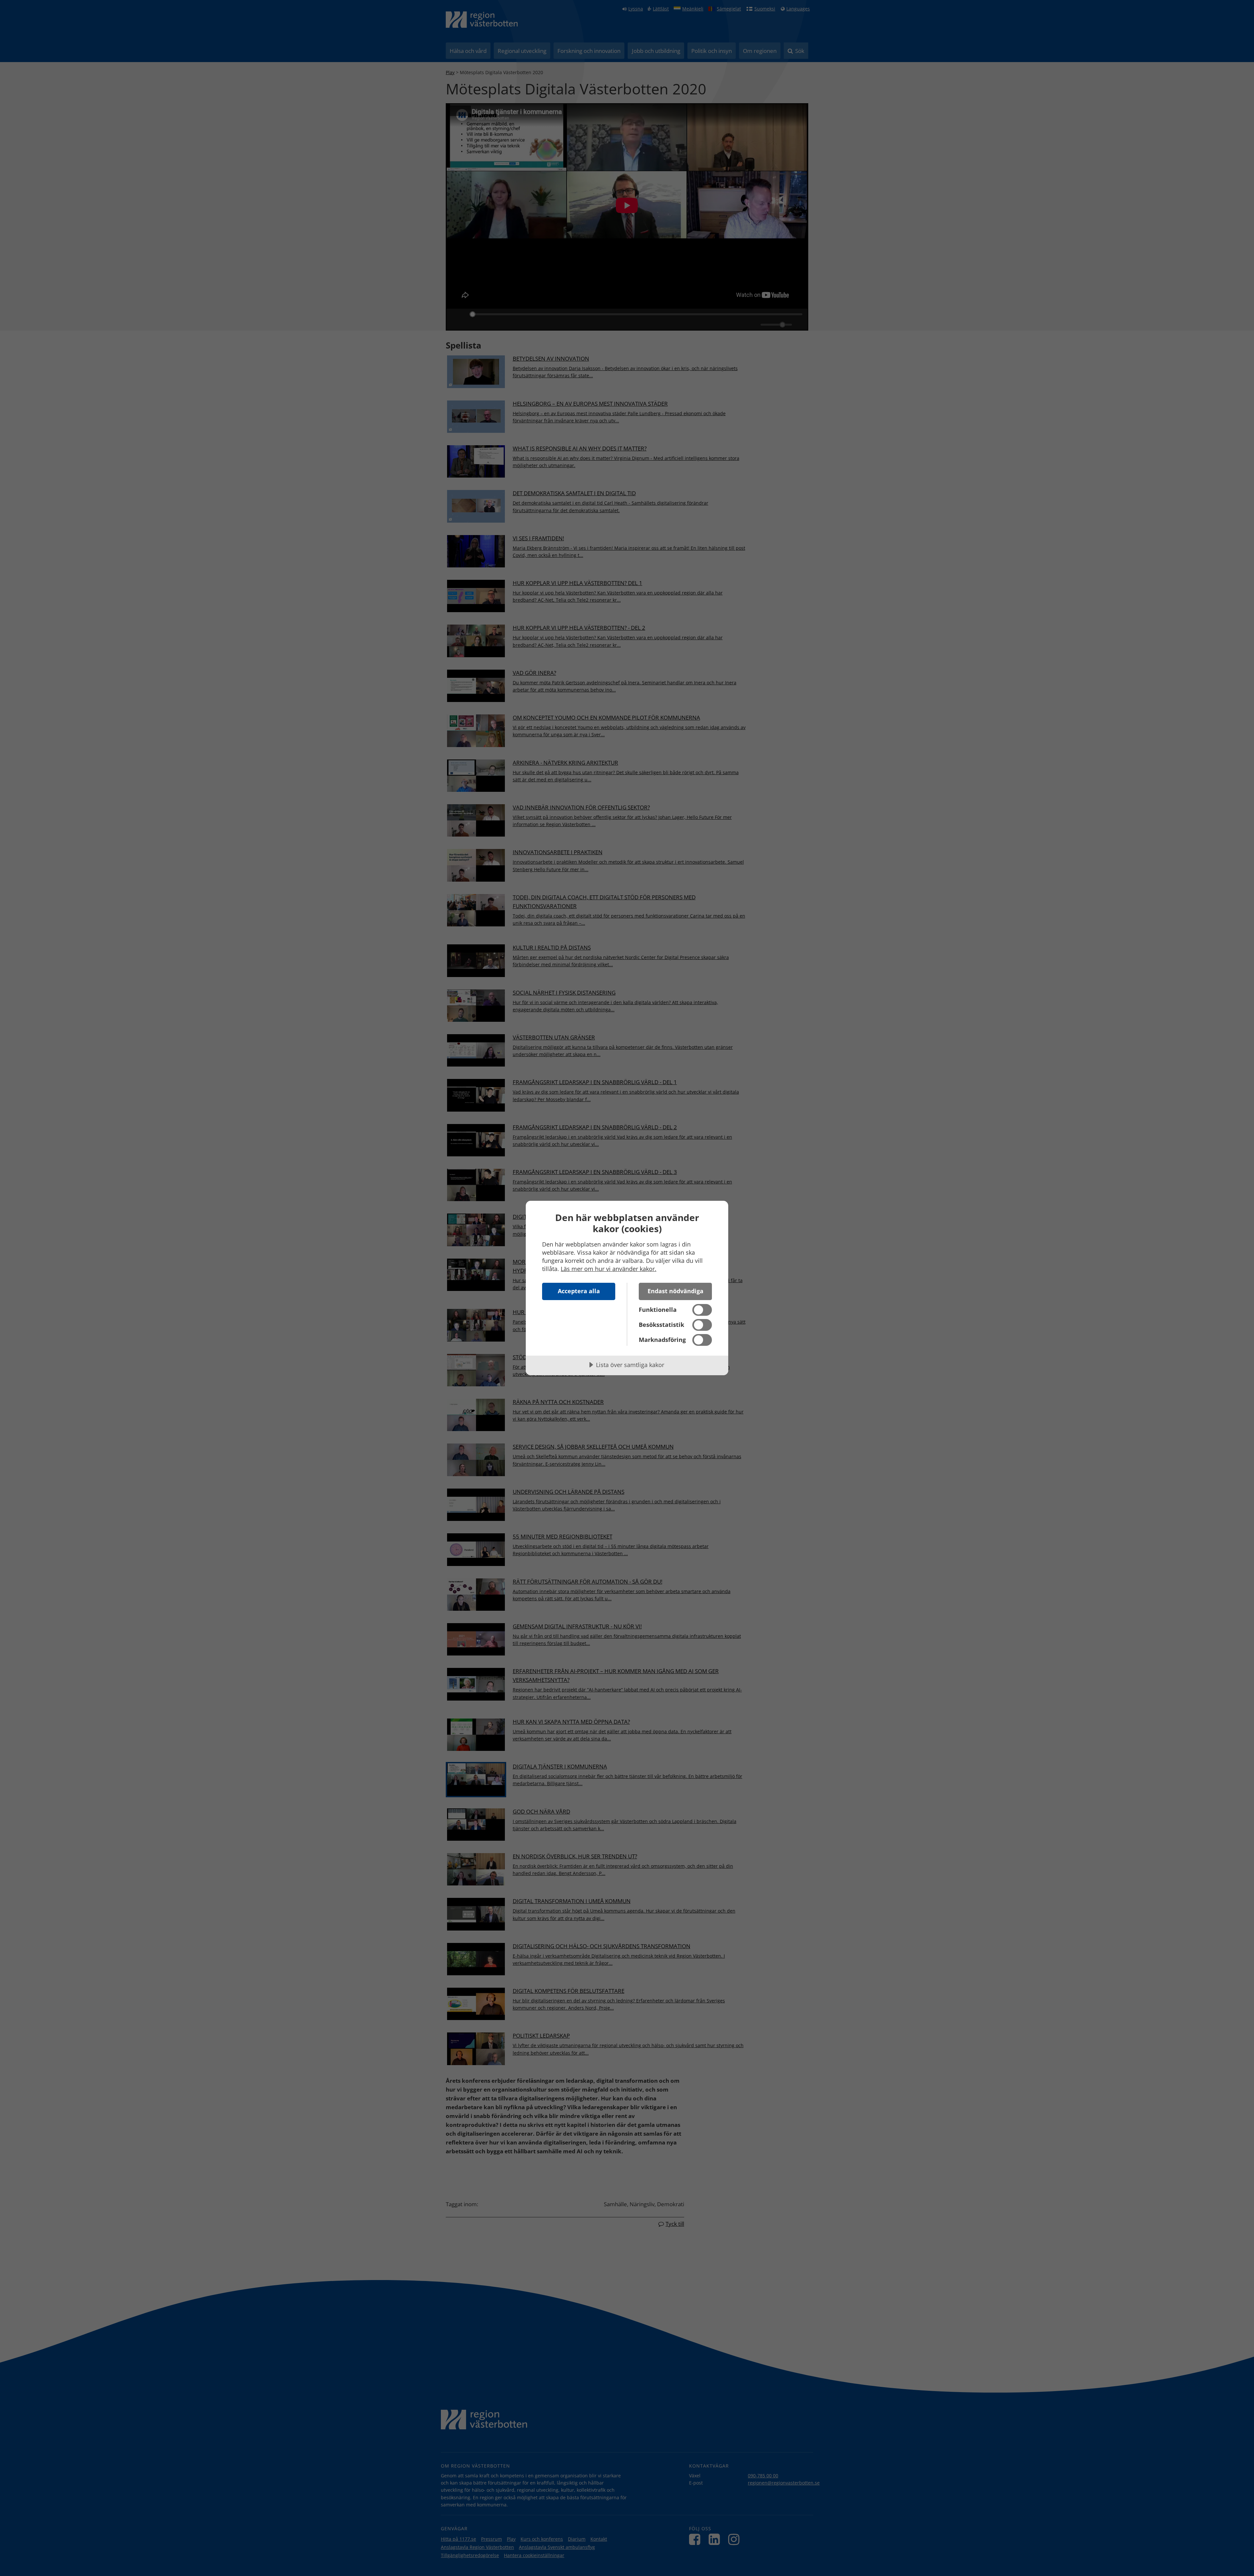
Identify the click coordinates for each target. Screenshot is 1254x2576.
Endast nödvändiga (675, 1291)
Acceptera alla (579, 1291)
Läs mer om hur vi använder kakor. (609, 1269)
